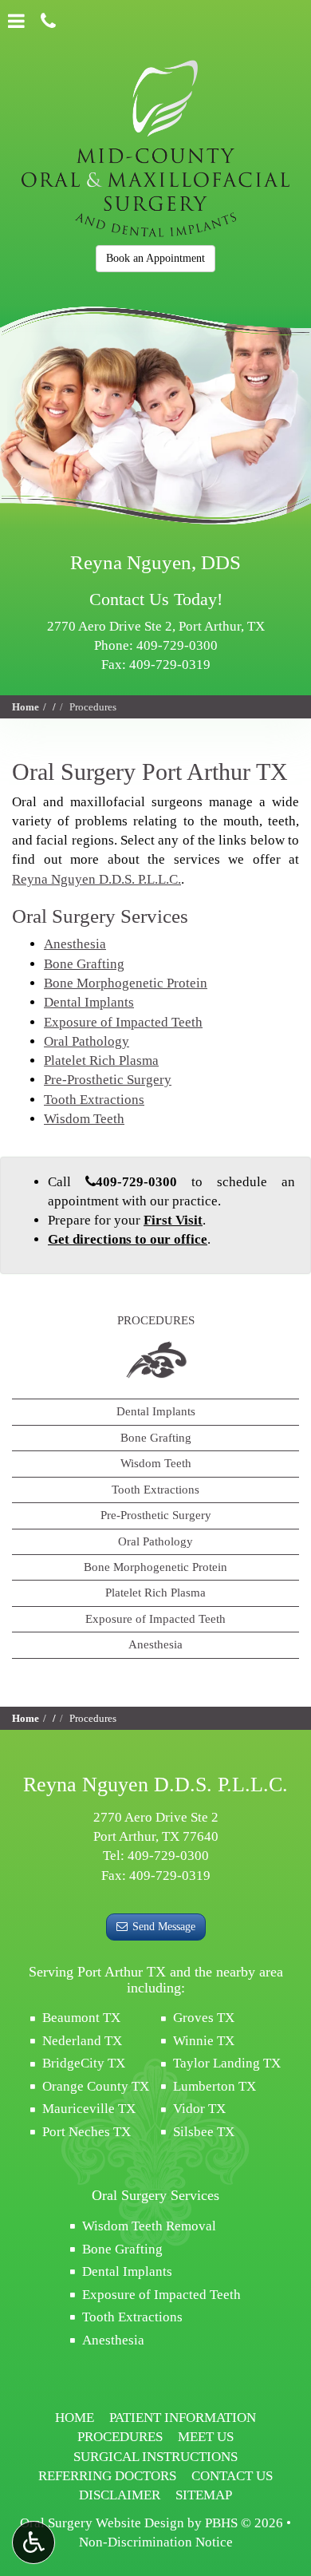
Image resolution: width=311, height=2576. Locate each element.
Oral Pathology (87, 1041)
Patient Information (183, 2418)
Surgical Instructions (155, 2457)
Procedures (156, 1320)
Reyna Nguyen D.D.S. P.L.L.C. (96, 879)
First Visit (173, 1220)
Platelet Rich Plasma (101, 1060)
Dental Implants (89, 1002)
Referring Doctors (107, 2476)
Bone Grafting (84, 964)
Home (26, 707)
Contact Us (232, 2476)
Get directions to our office (128, 1239)
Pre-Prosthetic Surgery (108, 1080)
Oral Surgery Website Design (102, 2523)
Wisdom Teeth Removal (149, 2226)
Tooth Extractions (94, 1100)
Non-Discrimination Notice (156, 2542)
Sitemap (204, 2495)
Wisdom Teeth (84, 1119)
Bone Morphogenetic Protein (126, 983)
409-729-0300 (177, 645)
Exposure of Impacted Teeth (123, 1022)
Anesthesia (75, 944)
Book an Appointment (155, 258)
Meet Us (206, 2437)
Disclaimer (120, 2495)
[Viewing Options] (33, 2542)
